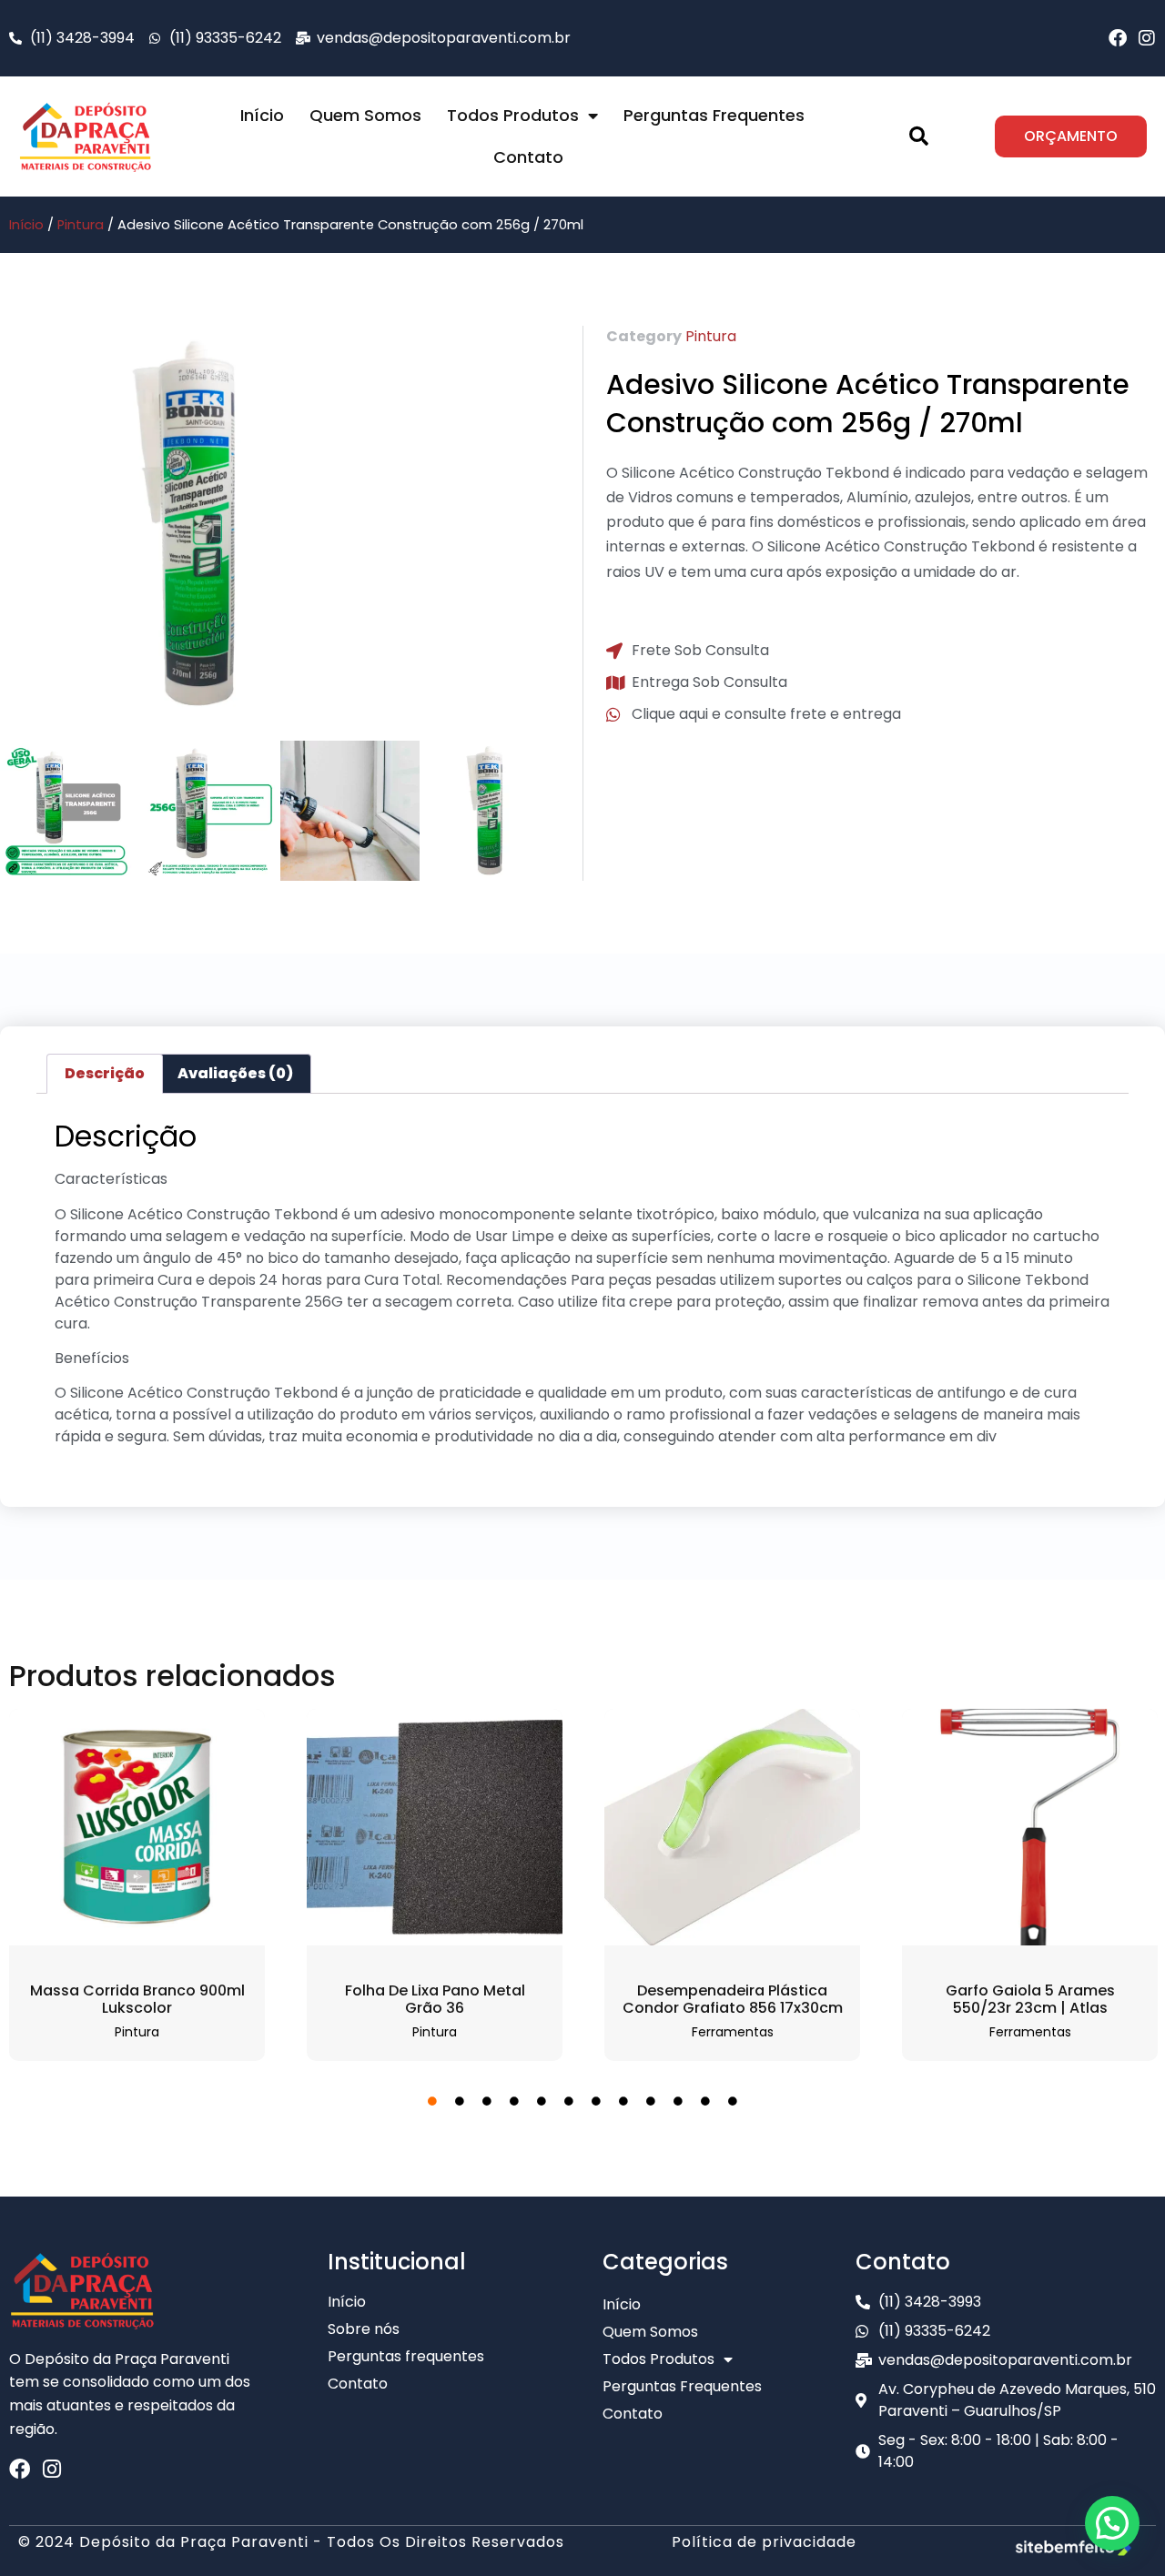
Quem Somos (365, 115)
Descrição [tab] (105, 1073)
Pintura (81, 225)
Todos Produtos (513, 115)
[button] (919, 136)
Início (262, 115)
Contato (528, 157)
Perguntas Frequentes (714, 115)
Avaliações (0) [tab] (235, 1073)
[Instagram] (1147, 38)
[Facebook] (1118, 38)
